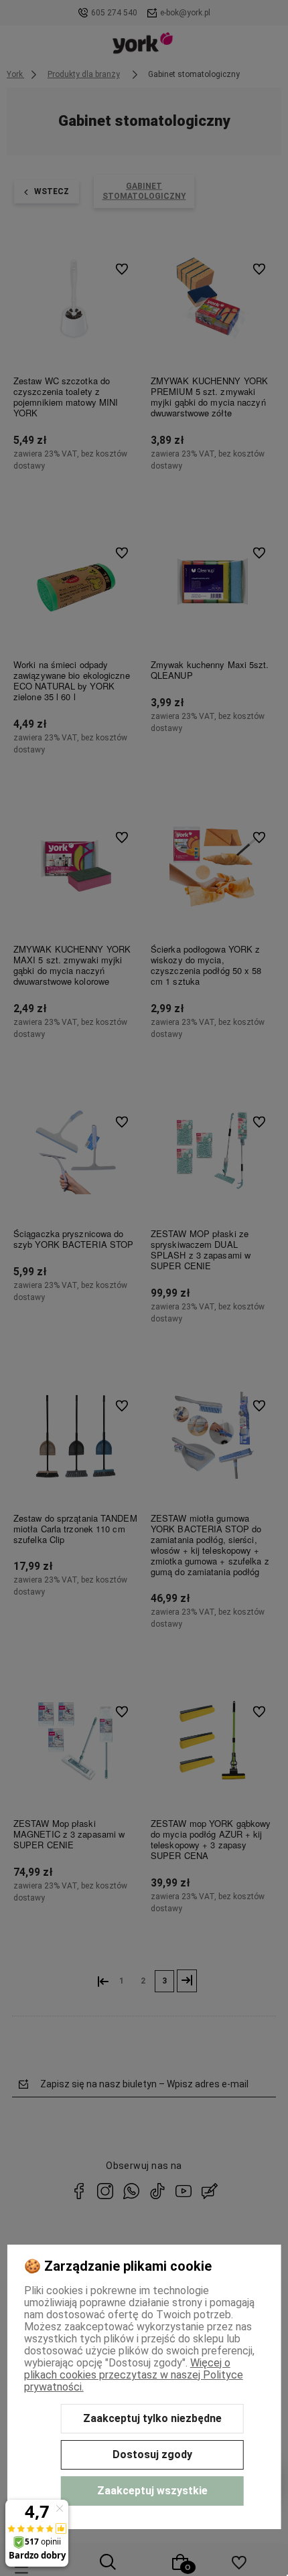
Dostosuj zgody (152, 2454)
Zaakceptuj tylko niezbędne (152, 2418)
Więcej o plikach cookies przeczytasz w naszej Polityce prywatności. (134, 2375)
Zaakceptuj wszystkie (152, 2491)
